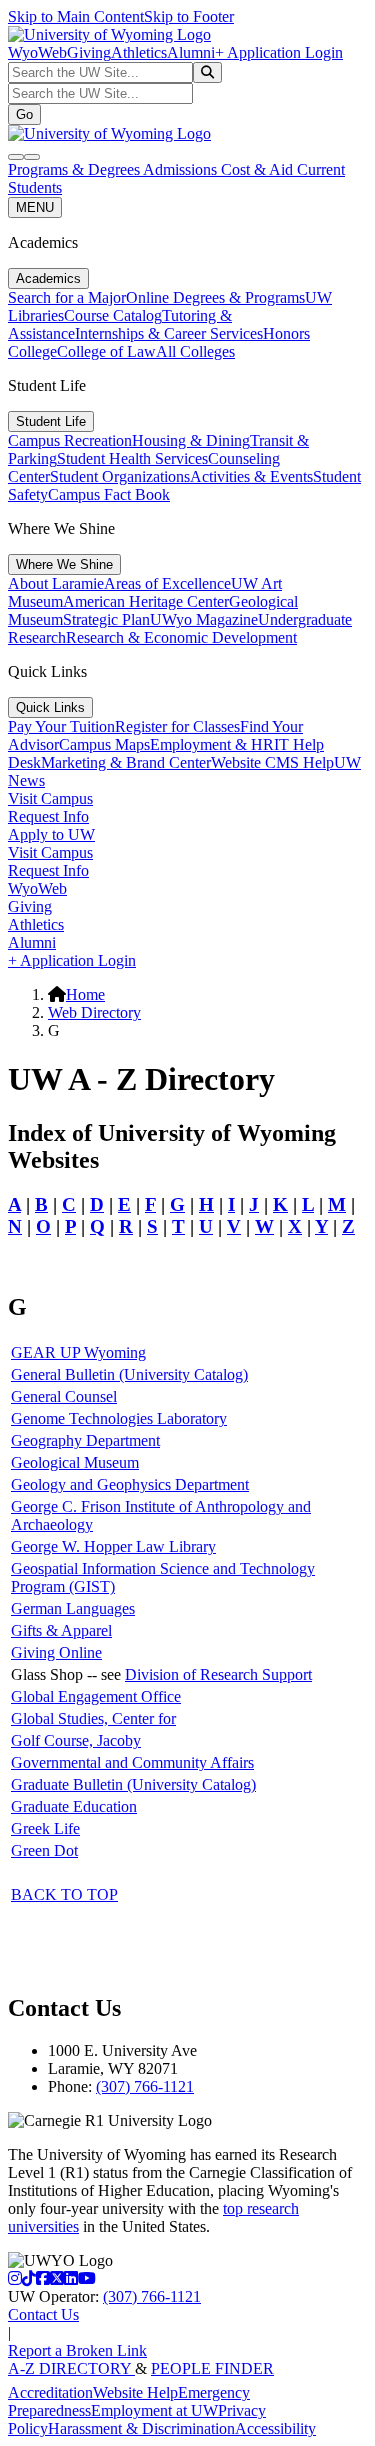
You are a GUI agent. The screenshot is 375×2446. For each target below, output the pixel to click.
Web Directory (94, 1012)
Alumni (191, 52)
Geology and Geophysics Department (130, 1484)
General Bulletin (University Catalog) (129, 1374)
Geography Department (85, 1440)
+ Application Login (279, 52)
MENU (35, 207)
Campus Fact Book (109, 494)
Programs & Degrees (75, 169)
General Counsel (64, 1396)
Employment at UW (154, 2410)
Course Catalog (113, 315)
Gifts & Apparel (61, 1630)
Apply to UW (51, 834)
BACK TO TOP (64, 1894)
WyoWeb (37, 52)
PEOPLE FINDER (212, 2368)
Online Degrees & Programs (215, 297)
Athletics (139, 52)
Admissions (182, 169)
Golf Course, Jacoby (76, 1740)
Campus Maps (104, 744)
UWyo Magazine (204, 619)
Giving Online (56, 1652)
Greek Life (45, 1828)
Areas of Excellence (167, 583)
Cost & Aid (259, 169)
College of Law (106, 351)
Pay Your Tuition (61, 726)
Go (24, 114)
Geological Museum (75, 1462)
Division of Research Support (218, 1674)
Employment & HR (212, 744)
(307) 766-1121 (145, 2086)
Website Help (135, 2392)
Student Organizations (120, 476)
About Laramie (56, 583)
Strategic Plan (106, 619)
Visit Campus (50, 798)
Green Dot (44, 1850)
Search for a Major (67, 297)
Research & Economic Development (181, 637)
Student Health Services (132, 458)
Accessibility (275, 2428)
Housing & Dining (191, 440)
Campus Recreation (70, 440)
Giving (89, 52)
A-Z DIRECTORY (71, 2368)
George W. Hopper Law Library (113, 1546)
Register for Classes (177, 726)
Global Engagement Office (96, 1696)
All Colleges (195, 351)
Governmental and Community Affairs (132, 1762)
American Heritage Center (146, 601)
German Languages (73, 1608)
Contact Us (43, 2314)
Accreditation (50, 2392)
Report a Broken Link (77, 2350)
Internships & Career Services (169, 333)
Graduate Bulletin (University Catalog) (133, 1784)
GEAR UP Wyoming (78, 1352)
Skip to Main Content (76, 16)
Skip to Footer (189, 16)
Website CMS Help (272, 762)
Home (85, 994)
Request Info (48, 816)
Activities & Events (251, 476)
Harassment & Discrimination (141, 2428)
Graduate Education (74, 1806)
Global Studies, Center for (93, 1718)
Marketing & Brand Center (126, 762)
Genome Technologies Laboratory (119, 1418)
